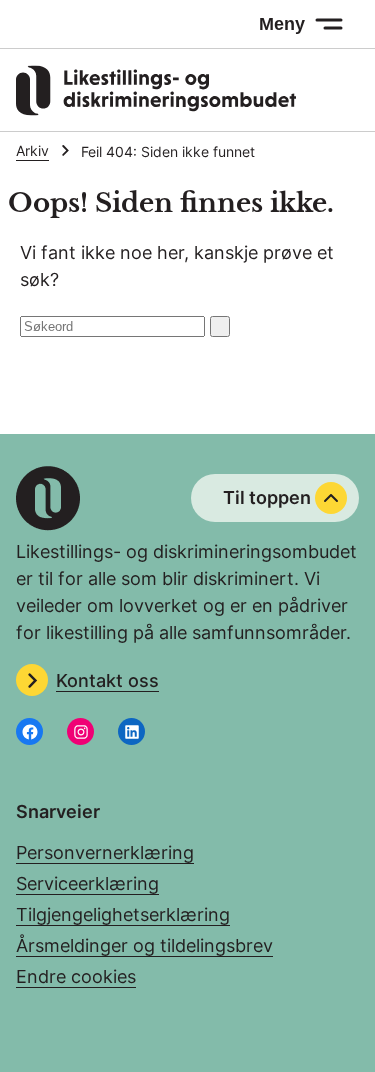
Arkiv (32, 150)
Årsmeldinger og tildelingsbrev (144, 945)
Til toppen (267, 497)
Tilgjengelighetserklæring (123, 914)
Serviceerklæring (87, 883)
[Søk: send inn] (220, 326)
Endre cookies (76, 976)
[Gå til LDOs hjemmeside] (156, 109)
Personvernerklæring (105, 852)
